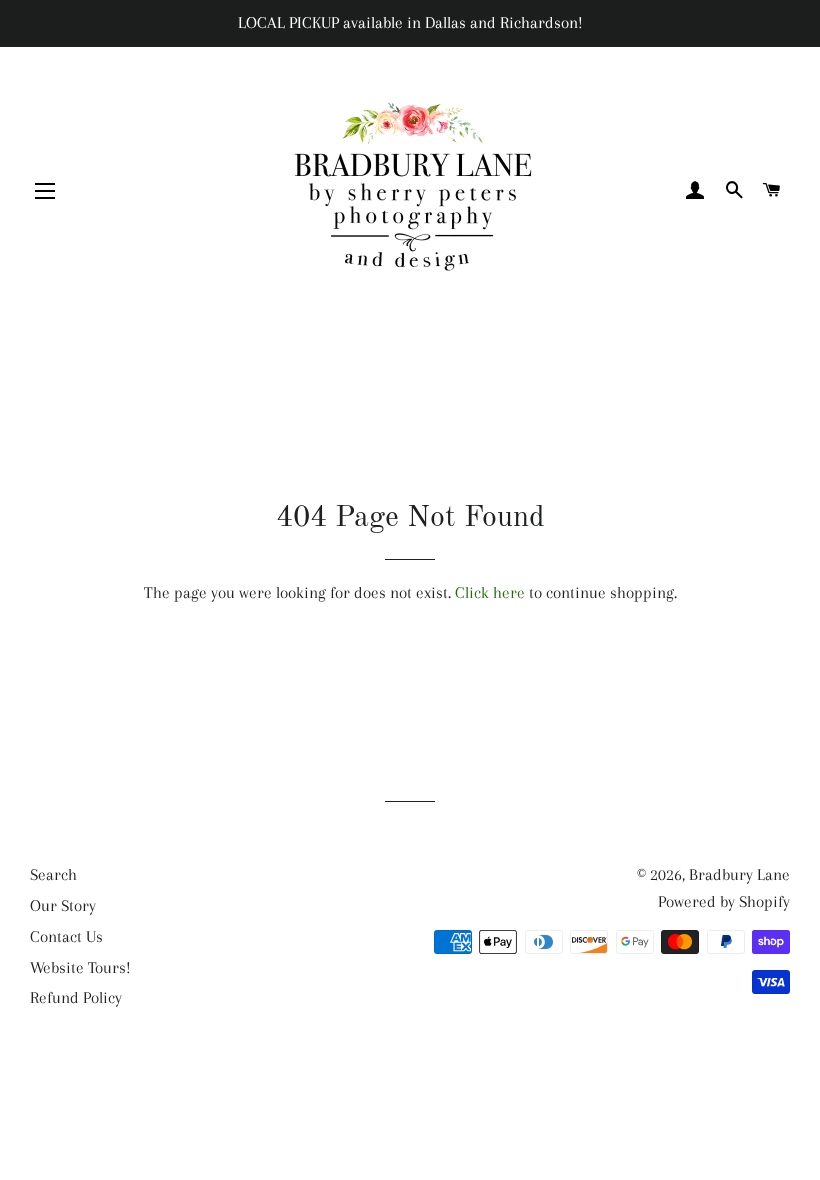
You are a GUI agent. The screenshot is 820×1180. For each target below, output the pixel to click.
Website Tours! (80, 967)
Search (53, 874)
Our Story (63, 905)
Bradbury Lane (739, 874)
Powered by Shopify (724, 901)
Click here (490, 592)
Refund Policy (76, 997)
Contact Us (66, 936)
